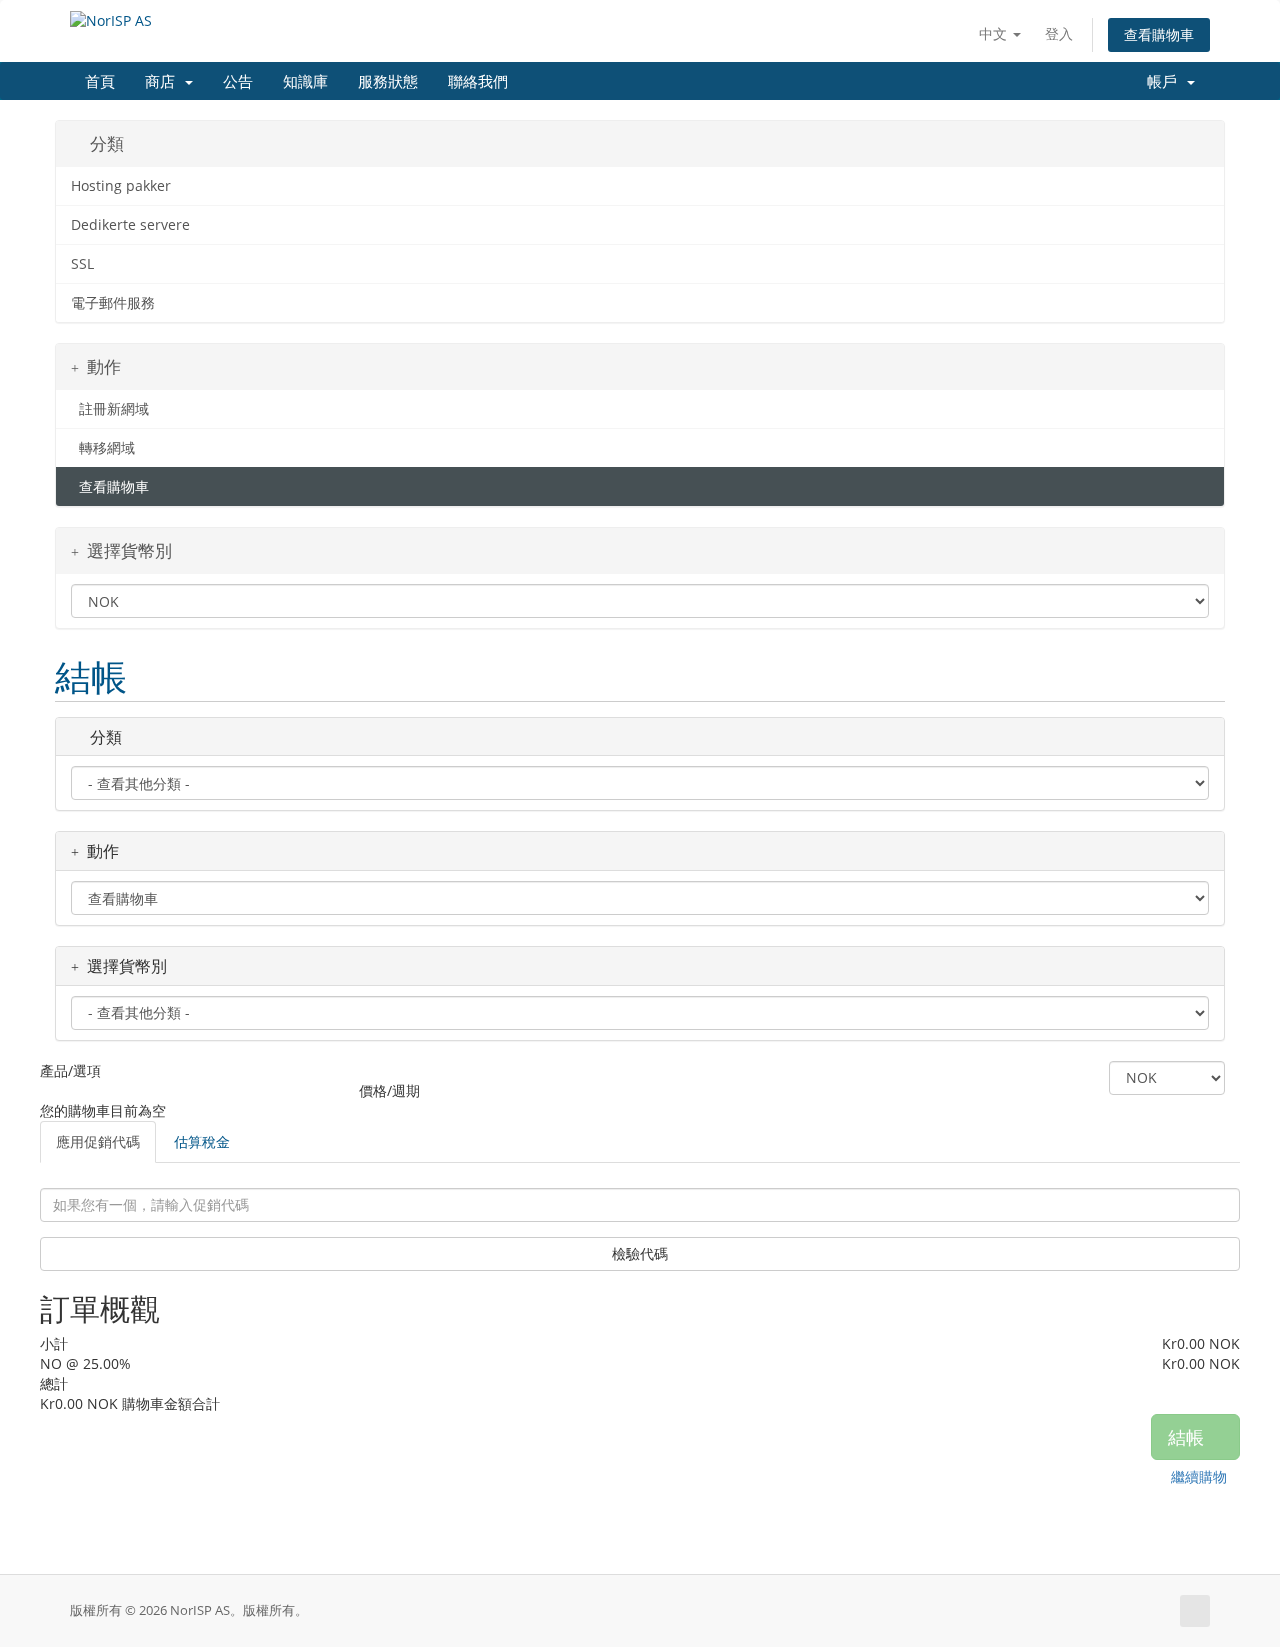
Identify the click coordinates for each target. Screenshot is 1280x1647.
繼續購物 (1199, 1476)
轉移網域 (103, 448)
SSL (82, 264)
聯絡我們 (478, 80)
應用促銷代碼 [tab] (98, 1141)
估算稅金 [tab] (202, 1141)
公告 (238, 80)
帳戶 (1166, 80)
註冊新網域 (110, 409)
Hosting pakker (121, 186)
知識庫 (305, 80)
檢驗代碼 (640, 1253)
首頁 (100, 80)
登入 (1059, 33)
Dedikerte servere (130, 225)
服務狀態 (388, 80)
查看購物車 (1159, 34)
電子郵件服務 (113, 303)
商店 (164, 80)
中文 (995, 33)
